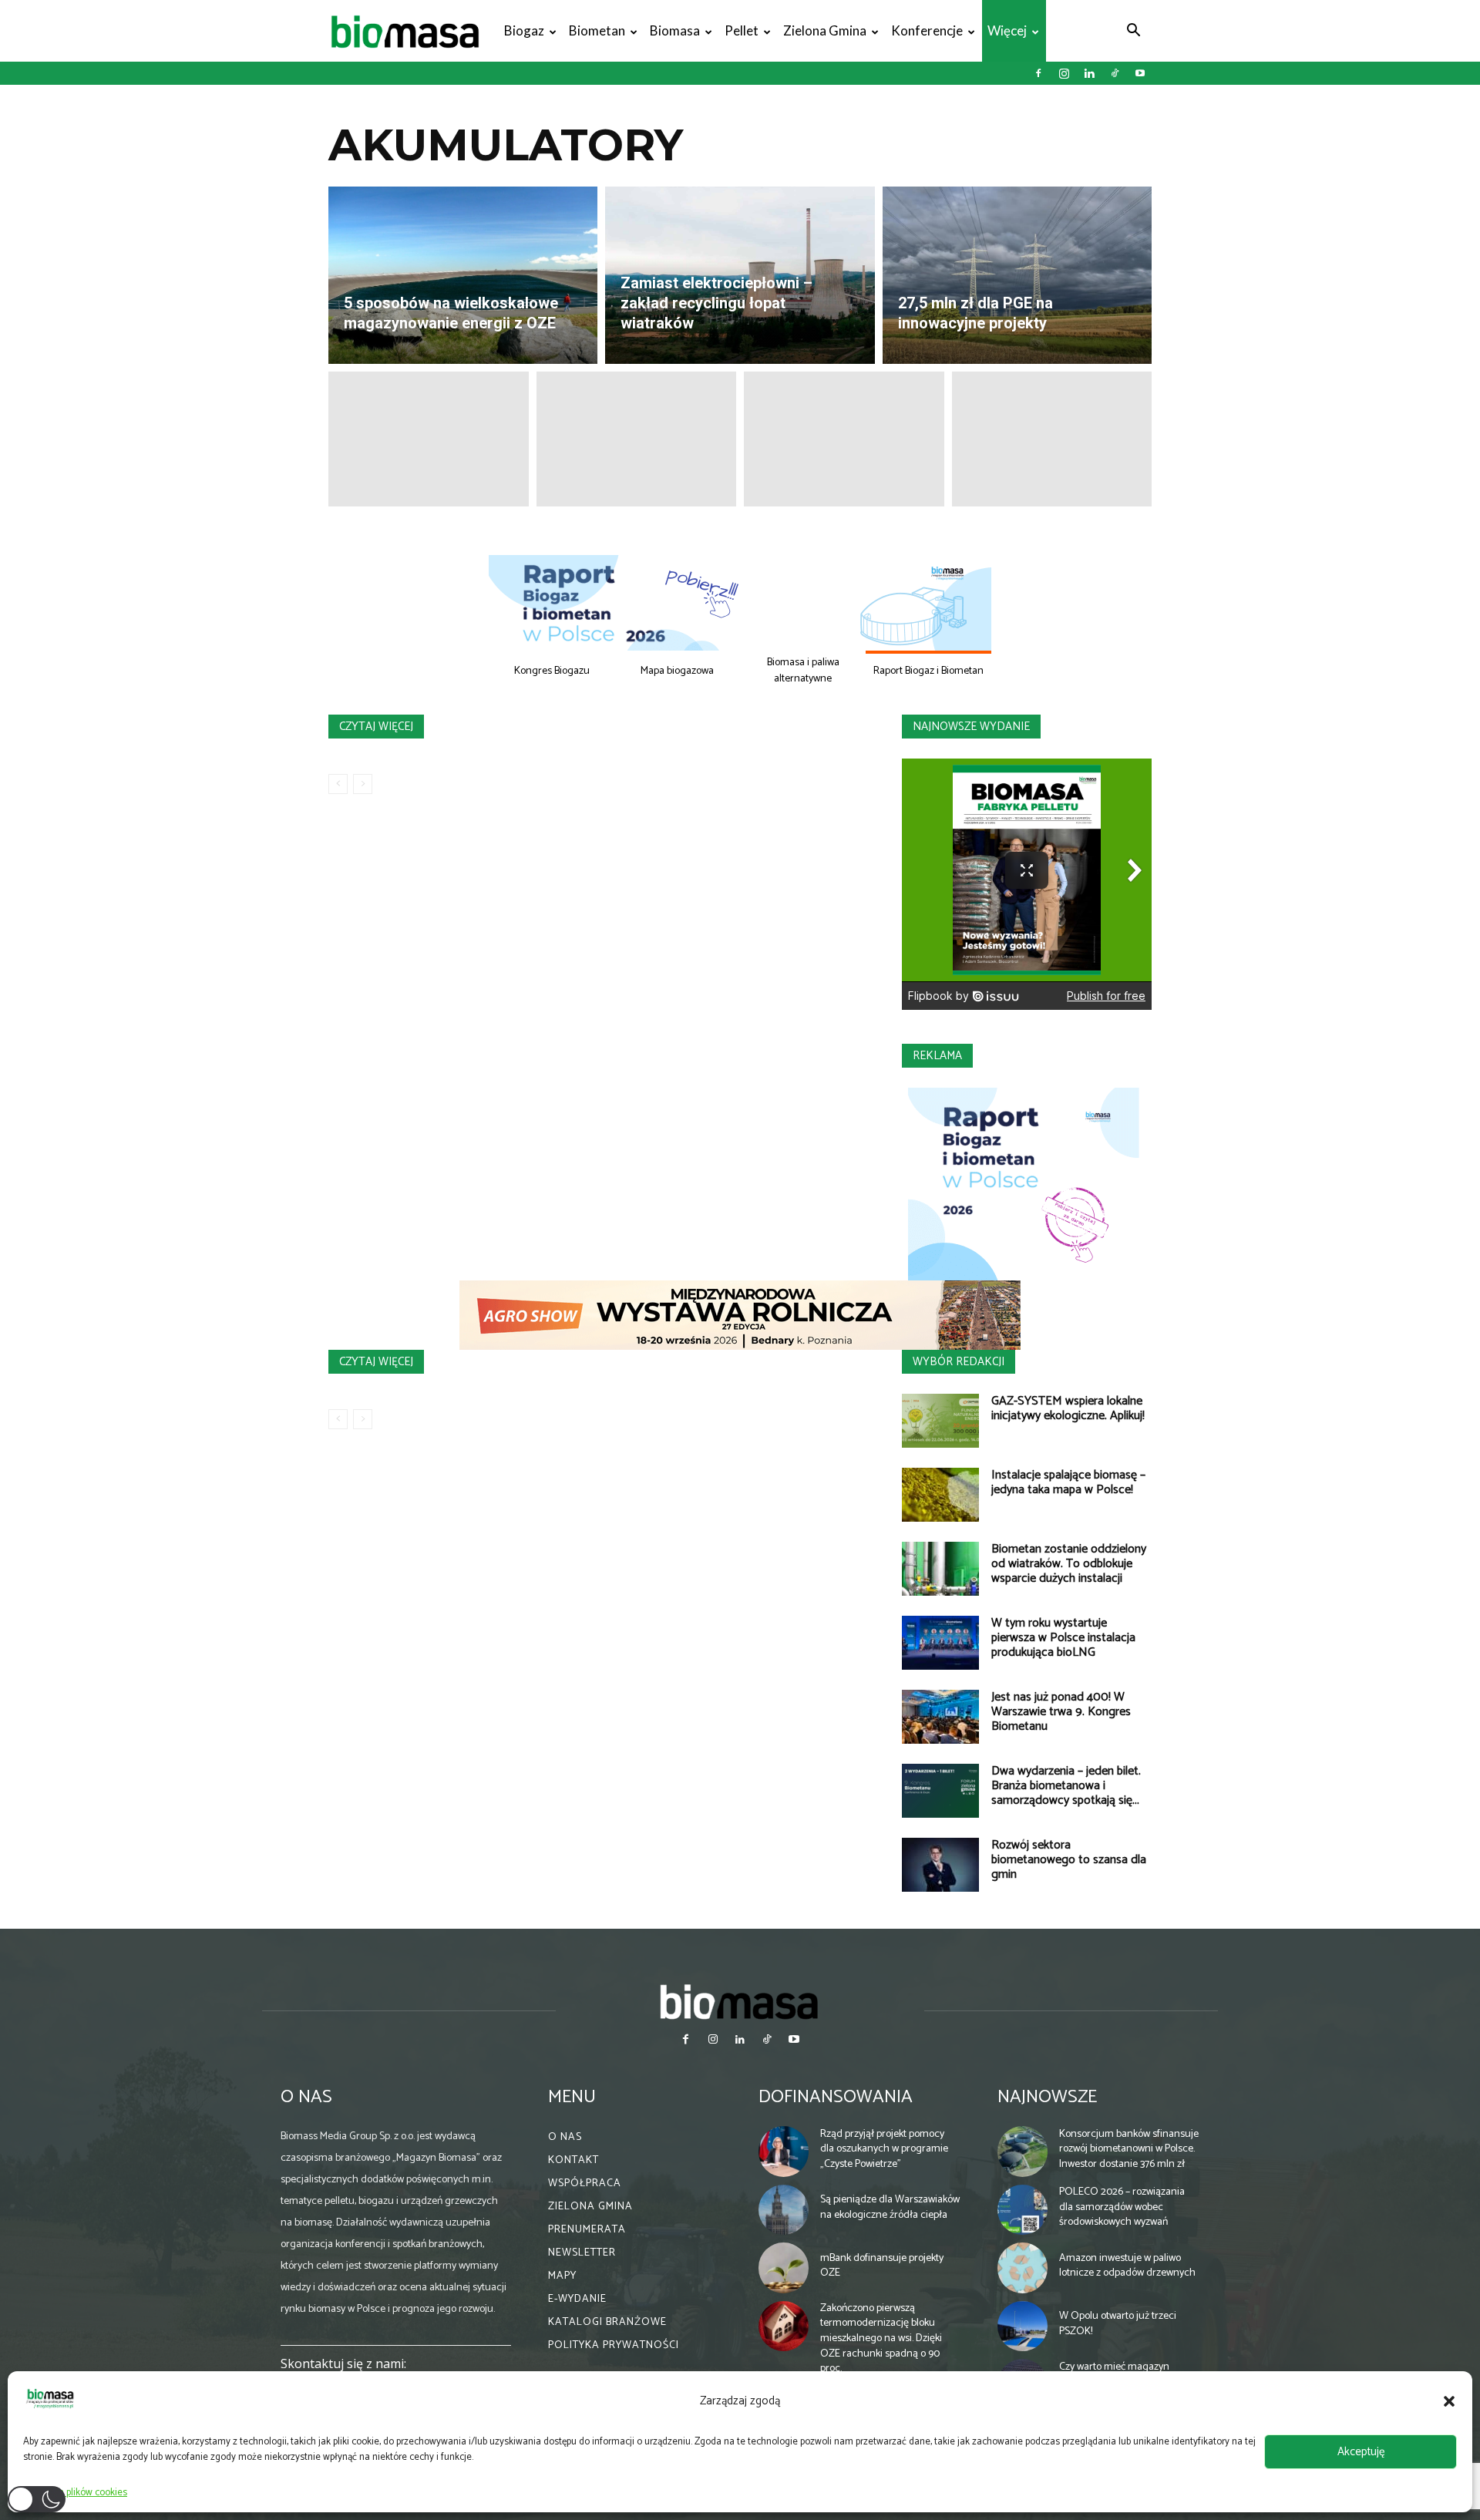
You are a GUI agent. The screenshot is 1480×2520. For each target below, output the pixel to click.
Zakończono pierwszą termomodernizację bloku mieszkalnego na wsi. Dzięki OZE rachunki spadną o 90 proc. (881, 2338)
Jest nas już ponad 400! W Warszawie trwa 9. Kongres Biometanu (1061, 1712)
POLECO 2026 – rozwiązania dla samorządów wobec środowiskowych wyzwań (1122, 2207)
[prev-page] (338, 784)
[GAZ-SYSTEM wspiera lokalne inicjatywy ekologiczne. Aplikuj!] (940, 1421)
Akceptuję (1361, 2452)
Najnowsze (1047, 2097)
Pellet (742, 30)
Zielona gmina (825, 30)
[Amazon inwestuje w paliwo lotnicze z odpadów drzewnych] (1023, 2268)
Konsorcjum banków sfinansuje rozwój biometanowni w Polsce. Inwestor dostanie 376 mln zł (1129, 2149)
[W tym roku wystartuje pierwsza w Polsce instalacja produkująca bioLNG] (940, 1643)
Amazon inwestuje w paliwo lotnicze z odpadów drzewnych (1127, 2266)
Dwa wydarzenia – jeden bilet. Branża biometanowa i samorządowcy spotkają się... (1066, 1786)
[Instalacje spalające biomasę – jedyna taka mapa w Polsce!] (940, 1495)
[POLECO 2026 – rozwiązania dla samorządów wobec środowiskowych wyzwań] (1023, 2210)
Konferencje (927, 30)
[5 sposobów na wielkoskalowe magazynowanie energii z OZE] (463, 275)
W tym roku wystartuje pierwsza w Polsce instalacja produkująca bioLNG (1063, 1638)
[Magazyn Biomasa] (740, 2001)
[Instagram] (1064, 73)
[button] (1449, 2401)
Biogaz (524, 30)
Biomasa (675, 30)
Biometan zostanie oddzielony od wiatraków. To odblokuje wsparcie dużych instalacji (1069, 1564)
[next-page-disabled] (363, 784)
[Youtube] (1140, 73)
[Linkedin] (1089, 73)
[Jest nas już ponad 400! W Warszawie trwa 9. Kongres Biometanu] (940, 1717)
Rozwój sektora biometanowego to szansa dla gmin (1069, 1860)
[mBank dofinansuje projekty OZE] (784, 2268)
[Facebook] (1038, 73)
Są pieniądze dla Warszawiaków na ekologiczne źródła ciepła (890, 2207)
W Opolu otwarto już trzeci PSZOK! (1118, 2324)
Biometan (597, 30)
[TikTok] (1115, 73)
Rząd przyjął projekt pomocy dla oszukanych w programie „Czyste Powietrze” (884, 2149)
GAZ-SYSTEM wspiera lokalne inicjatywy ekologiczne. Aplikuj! (1068, 1408)
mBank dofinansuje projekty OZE (882, 2266)
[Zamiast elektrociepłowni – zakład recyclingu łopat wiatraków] (740, 275)
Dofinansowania (836, 2097)
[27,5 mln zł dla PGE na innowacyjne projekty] (1017, 275)
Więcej (1007, 30)
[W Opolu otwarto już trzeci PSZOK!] (1023, 2327)
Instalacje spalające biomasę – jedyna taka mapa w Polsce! (1068, 1482)
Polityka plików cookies (79, 2493)
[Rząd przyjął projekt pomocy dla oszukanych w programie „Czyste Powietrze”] (784, 2152)
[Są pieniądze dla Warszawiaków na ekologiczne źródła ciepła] (784, 2210)
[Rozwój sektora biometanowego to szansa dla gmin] (940, 1865)
